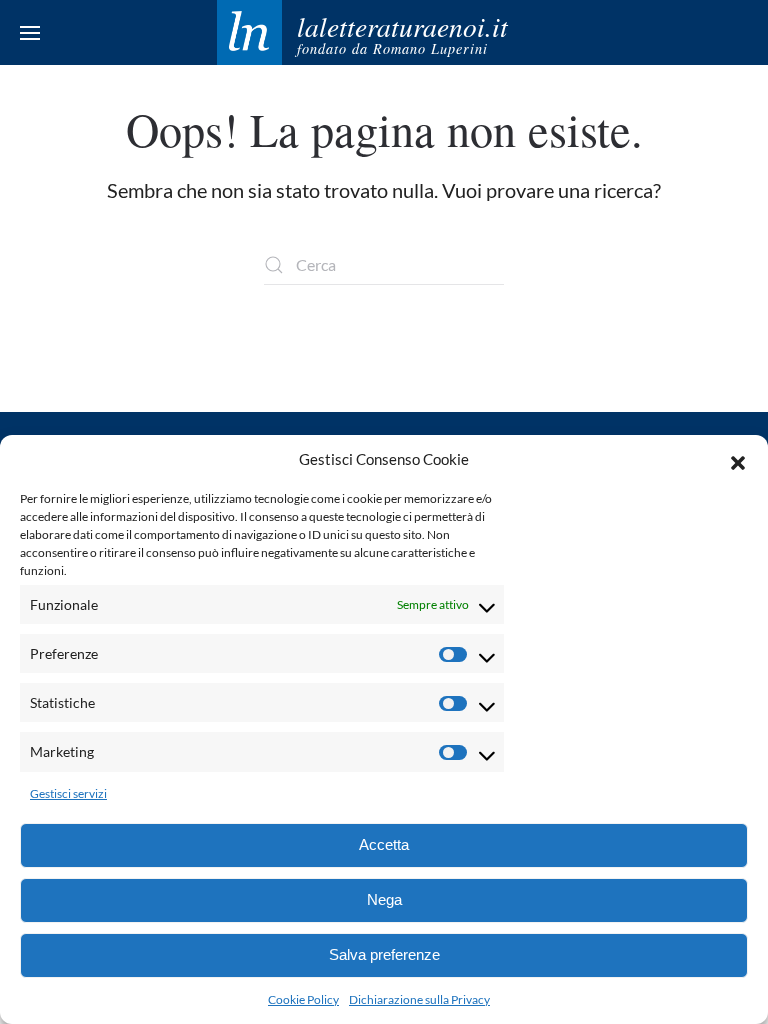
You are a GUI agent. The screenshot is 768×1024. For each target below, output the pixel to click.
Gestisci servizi (68, 793)
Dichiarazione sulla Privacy (419, 999)
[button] (738, 460)
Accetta (384, 844)
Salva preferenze (384, 954)
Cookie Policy (303, 999)
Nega (384, 899)
